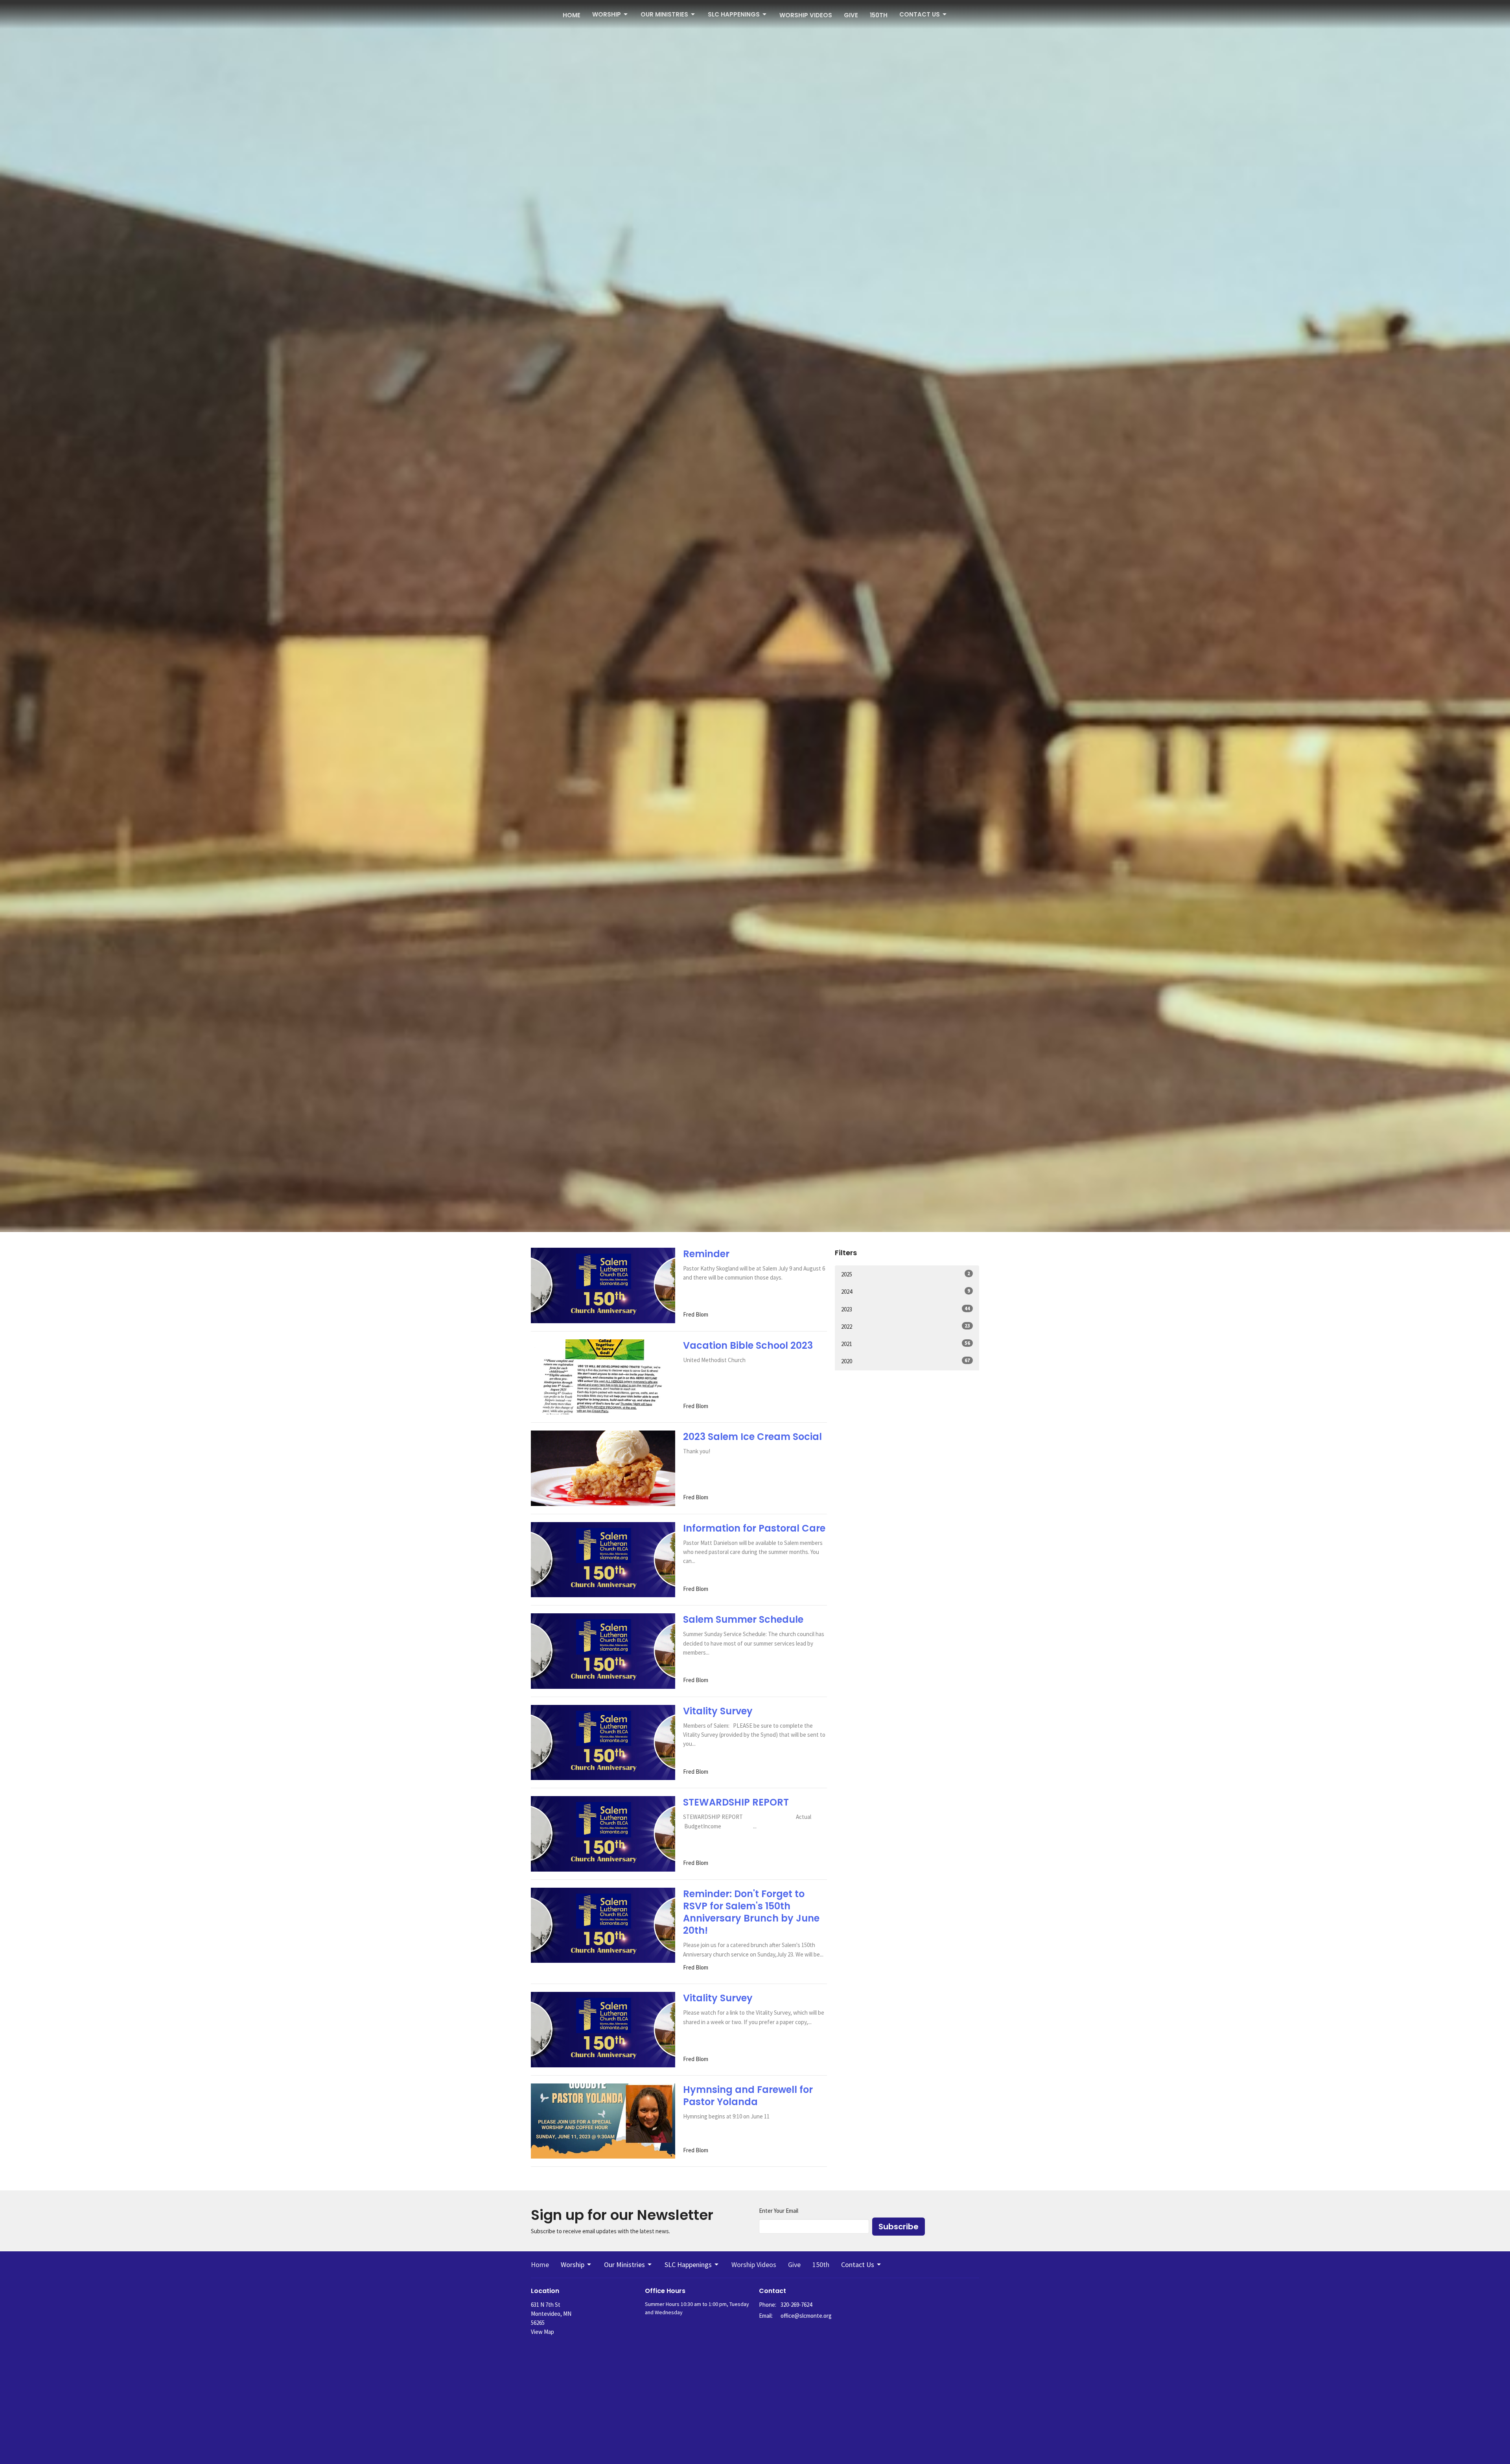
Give (851, 15)
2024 (906, 1291)
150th (879, 15)
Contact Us (920, 14)
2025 (906, 1274)
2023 (906, 1309)
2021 (906, 1344)
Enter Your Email (779, 2211)
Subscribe (899, 2227)
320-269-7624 (796, 2305)
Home (572, 15)
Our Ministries (664, 14)
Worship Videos (806, 15)
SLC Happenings (734, 14)
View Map (542, 2332)
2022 (906, 1326)
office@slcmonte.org (806, 2316)
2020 (906, 1361)
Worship (607, 14)
